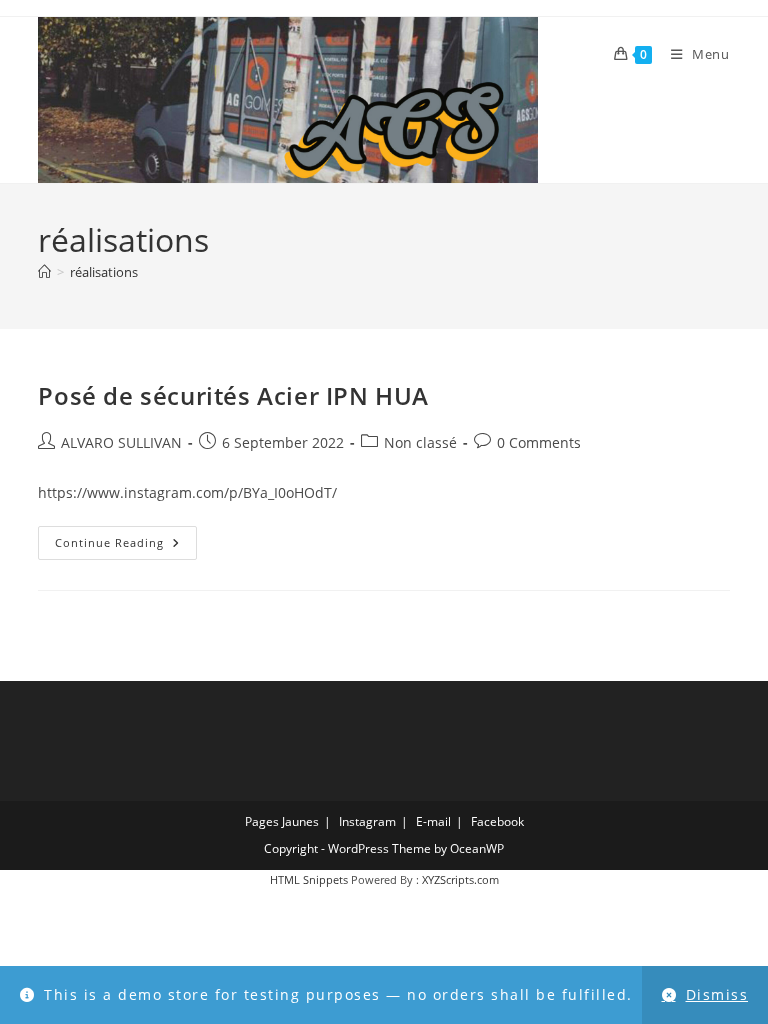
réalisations (104, 272)
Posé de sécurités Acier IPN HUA (233, 395)
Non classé (420, 442)
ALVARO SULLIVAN (121, 442)
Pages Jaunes (282, 821)
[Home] (44, 272)
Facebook (497, 821)
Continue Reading (126, 546)
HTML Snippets (309, 879)
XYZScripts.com (460, 879)
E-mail (433, 821)
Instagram (367, 821)
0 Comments (539, 442)
